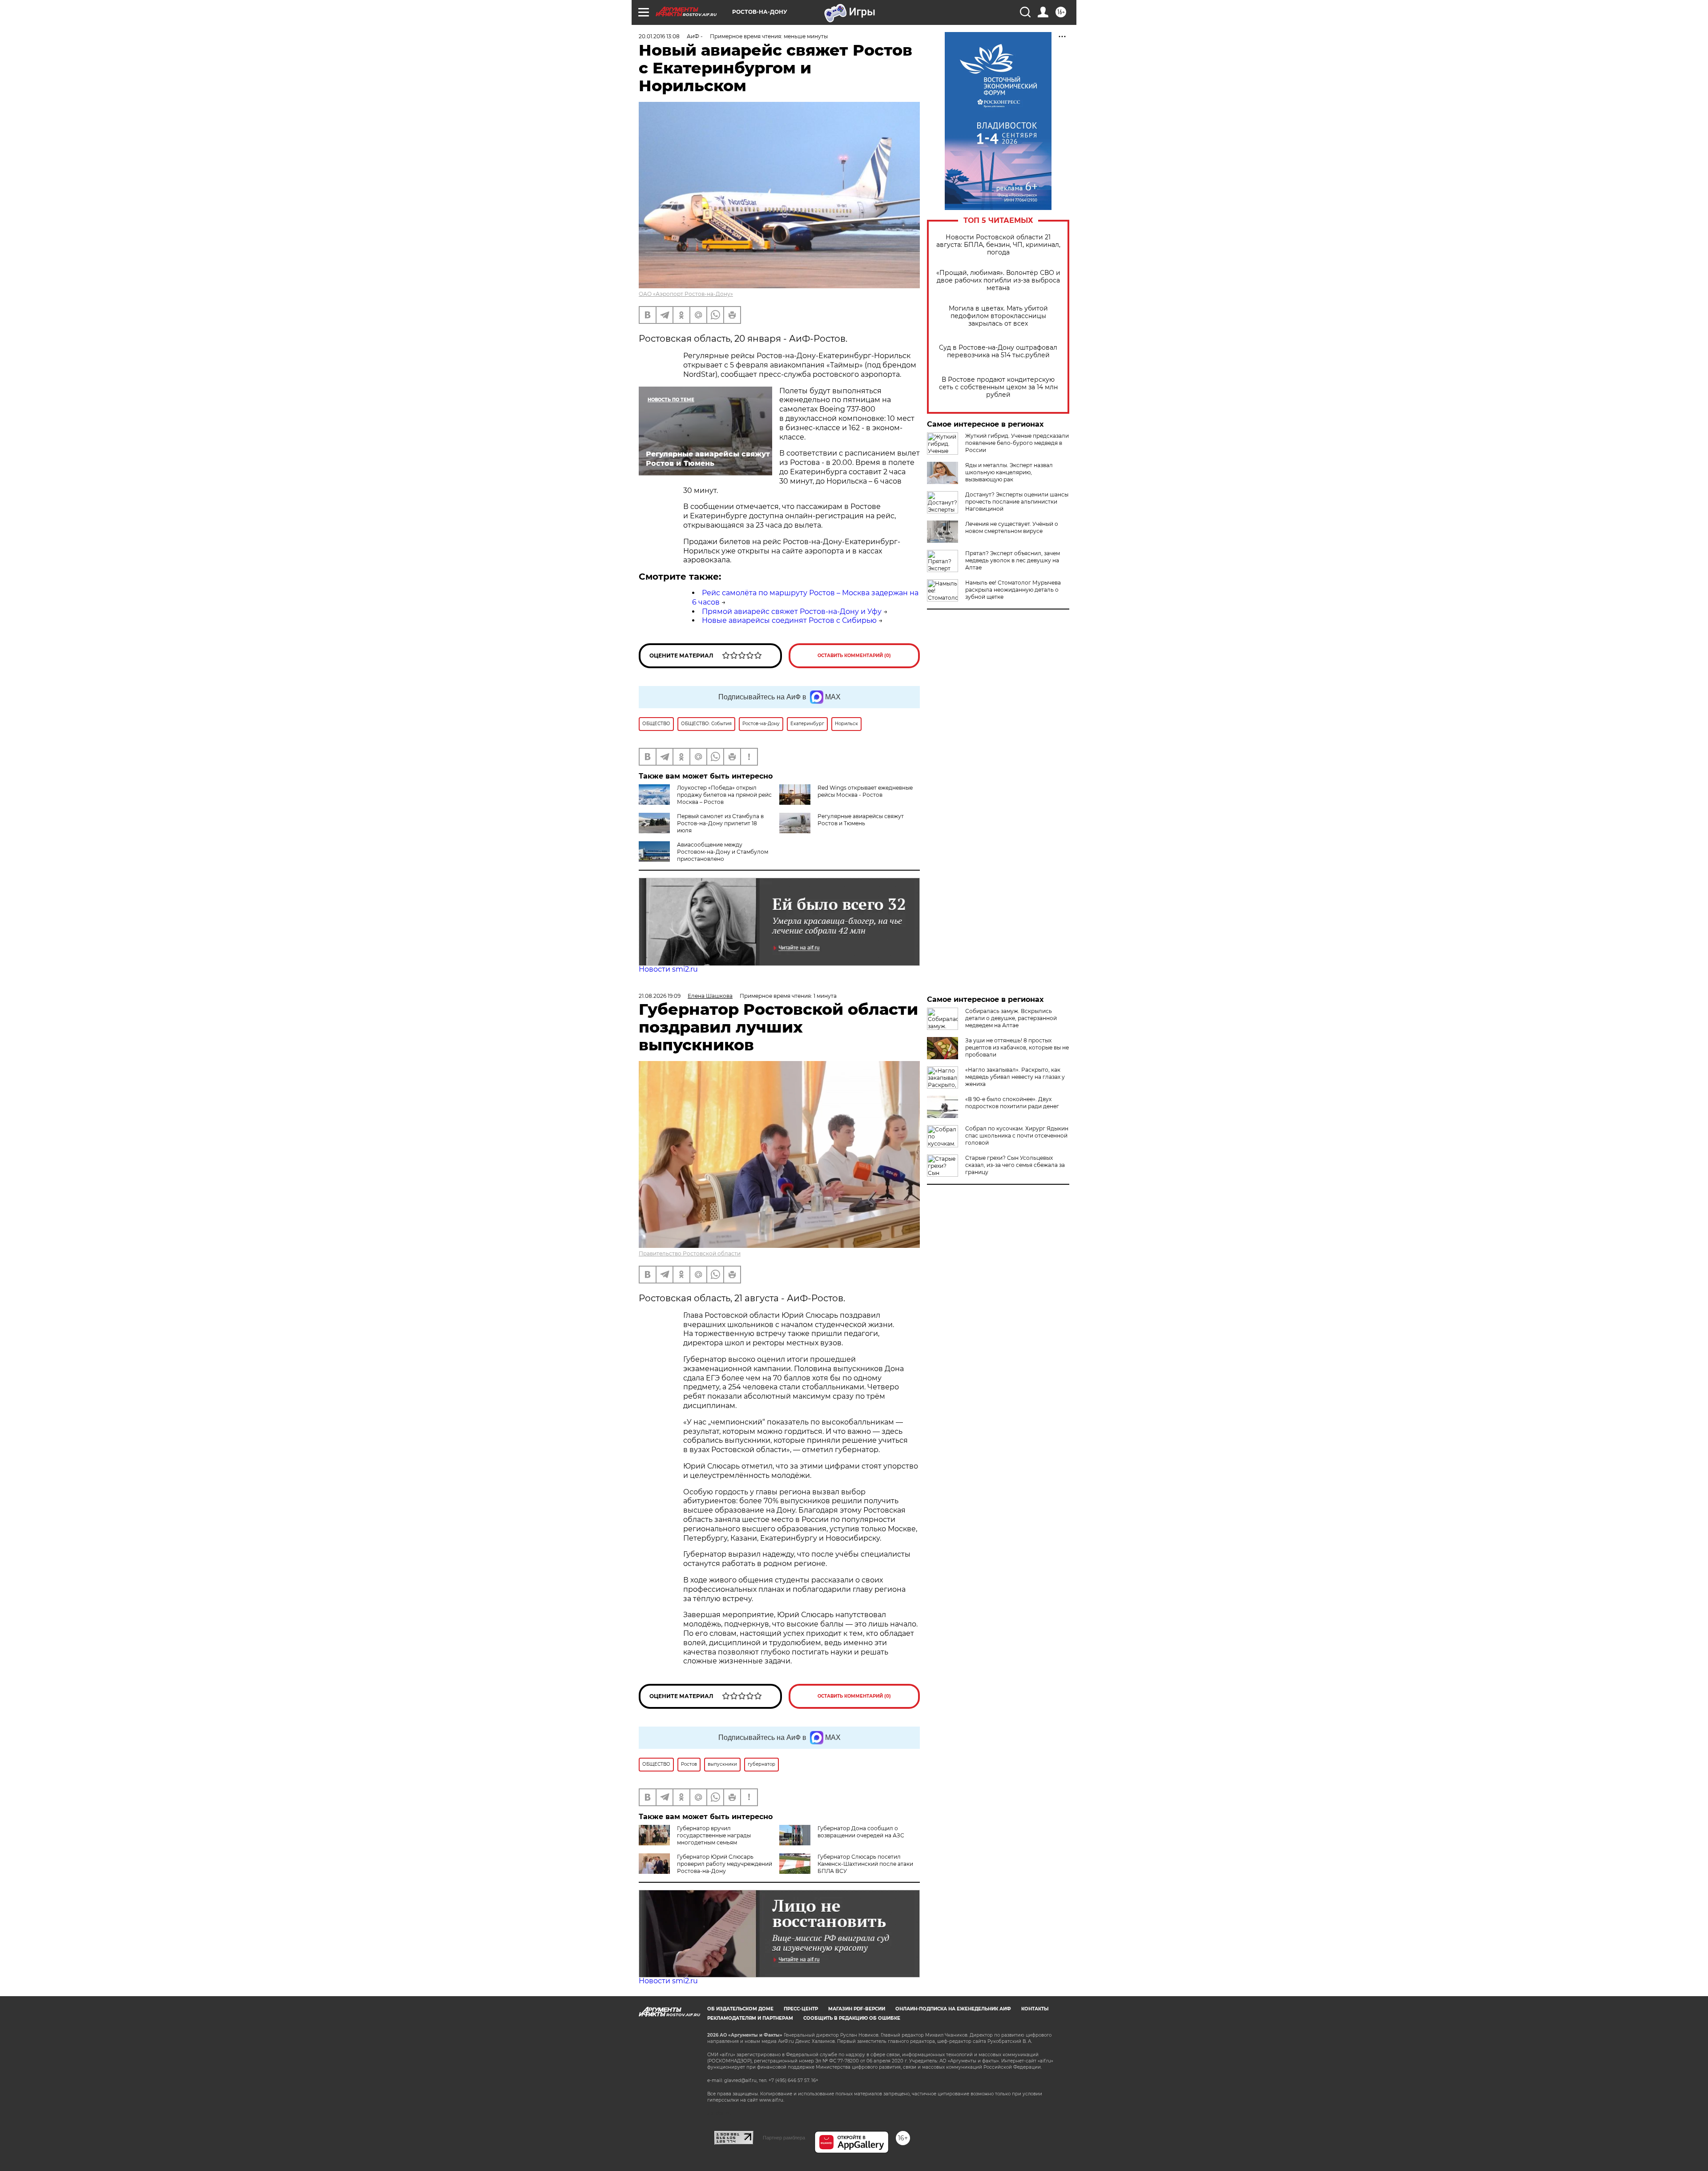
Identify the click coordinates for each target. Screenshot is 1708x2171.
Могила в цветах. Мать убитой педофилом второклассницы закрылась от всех (998, 316)
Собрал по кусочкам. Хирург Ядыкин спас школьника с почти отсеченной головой (1017, 1136)
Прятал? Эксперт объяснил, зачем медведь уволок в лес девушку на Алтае (1013, 560)
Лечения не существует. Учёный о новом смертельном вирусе (1012, 527)
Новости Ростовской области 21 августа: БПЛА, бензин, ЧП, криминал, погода (998, 245)
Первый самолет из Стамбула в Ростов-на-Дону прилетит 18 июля (720, 823)
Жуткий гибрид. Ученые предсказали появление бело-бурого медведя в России (1017, 443)
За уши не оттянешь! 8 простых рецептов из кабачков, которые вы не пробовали (1017, 1047)
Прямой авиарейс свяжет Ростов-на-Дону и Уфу (792, 611)
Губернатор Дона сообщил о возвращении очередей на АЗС (861, 1832)
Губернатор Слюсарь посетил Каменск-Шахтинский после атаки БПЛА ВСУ (865, 1864)
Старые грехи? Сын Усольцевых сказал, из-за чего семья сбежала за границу (1015, 1165)
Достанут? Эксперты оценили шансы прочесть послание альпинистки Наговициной (1017, 502)
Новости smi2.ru (668, 969)
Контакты (1035, 2009)
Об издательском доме (740, 2009)
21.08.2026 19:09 (660, 996)
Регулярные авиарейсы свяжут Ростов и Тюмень (861, 820)
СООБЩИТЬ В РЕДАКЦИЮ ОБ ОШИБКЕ (852, 2018)
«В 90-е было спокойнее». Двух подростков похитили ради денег (1012, 1103)
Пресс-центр (801, 2009)
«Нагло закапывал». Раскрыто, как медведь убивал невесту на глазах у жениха (1015, 1077)
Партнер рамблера (784, 2138)
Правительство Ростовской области (690, 1253)
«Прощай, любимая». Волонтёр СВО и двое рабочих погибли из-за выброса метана (998, 280)
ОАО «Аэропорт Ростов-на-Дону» (686, 294)
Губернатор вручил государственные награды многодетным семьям (714, 1835)
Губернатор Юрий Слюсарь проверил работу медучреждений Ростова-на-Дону (725, 1864)
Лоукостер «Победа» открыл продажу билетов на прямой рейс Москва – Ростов (724, 795)
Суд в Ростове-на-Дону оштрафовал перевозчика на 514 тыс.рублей (998, 351)
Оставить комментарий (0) (854, 656)
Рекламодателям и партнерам (750, 2018)
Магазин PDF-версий (857, 2009)
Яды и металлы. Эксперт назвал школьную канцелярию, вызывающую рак (1009, 472)
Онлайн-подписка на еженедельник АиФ (953, 2009)
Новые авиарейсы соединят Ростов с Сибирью (789, 620)
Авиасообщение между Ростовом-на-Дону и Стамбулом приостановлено (723, 852)
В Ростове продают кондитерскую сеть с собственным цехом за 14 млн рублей (998, 387)
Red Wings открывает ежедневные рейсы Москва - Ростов (865, 791)
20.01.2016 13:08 (659, 36)
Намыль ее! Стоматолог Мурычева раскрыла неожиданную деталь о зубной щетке (1013, 590)
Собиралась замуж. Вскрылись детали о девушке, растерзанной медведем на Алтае (1011, 1018)
